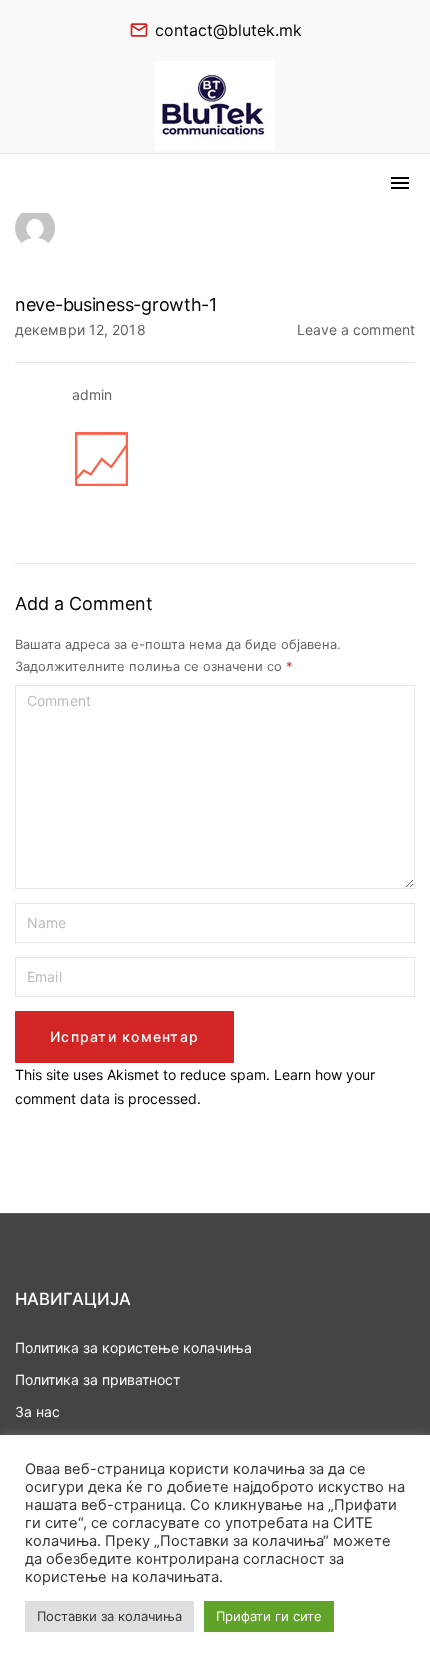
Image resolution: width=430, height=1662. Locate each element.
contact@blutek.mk (228, 30)
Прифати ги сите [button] (269, 1616)
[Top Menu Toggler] (400, 183)
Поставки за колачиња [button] (109, 1616)
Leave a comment (356, 328)
